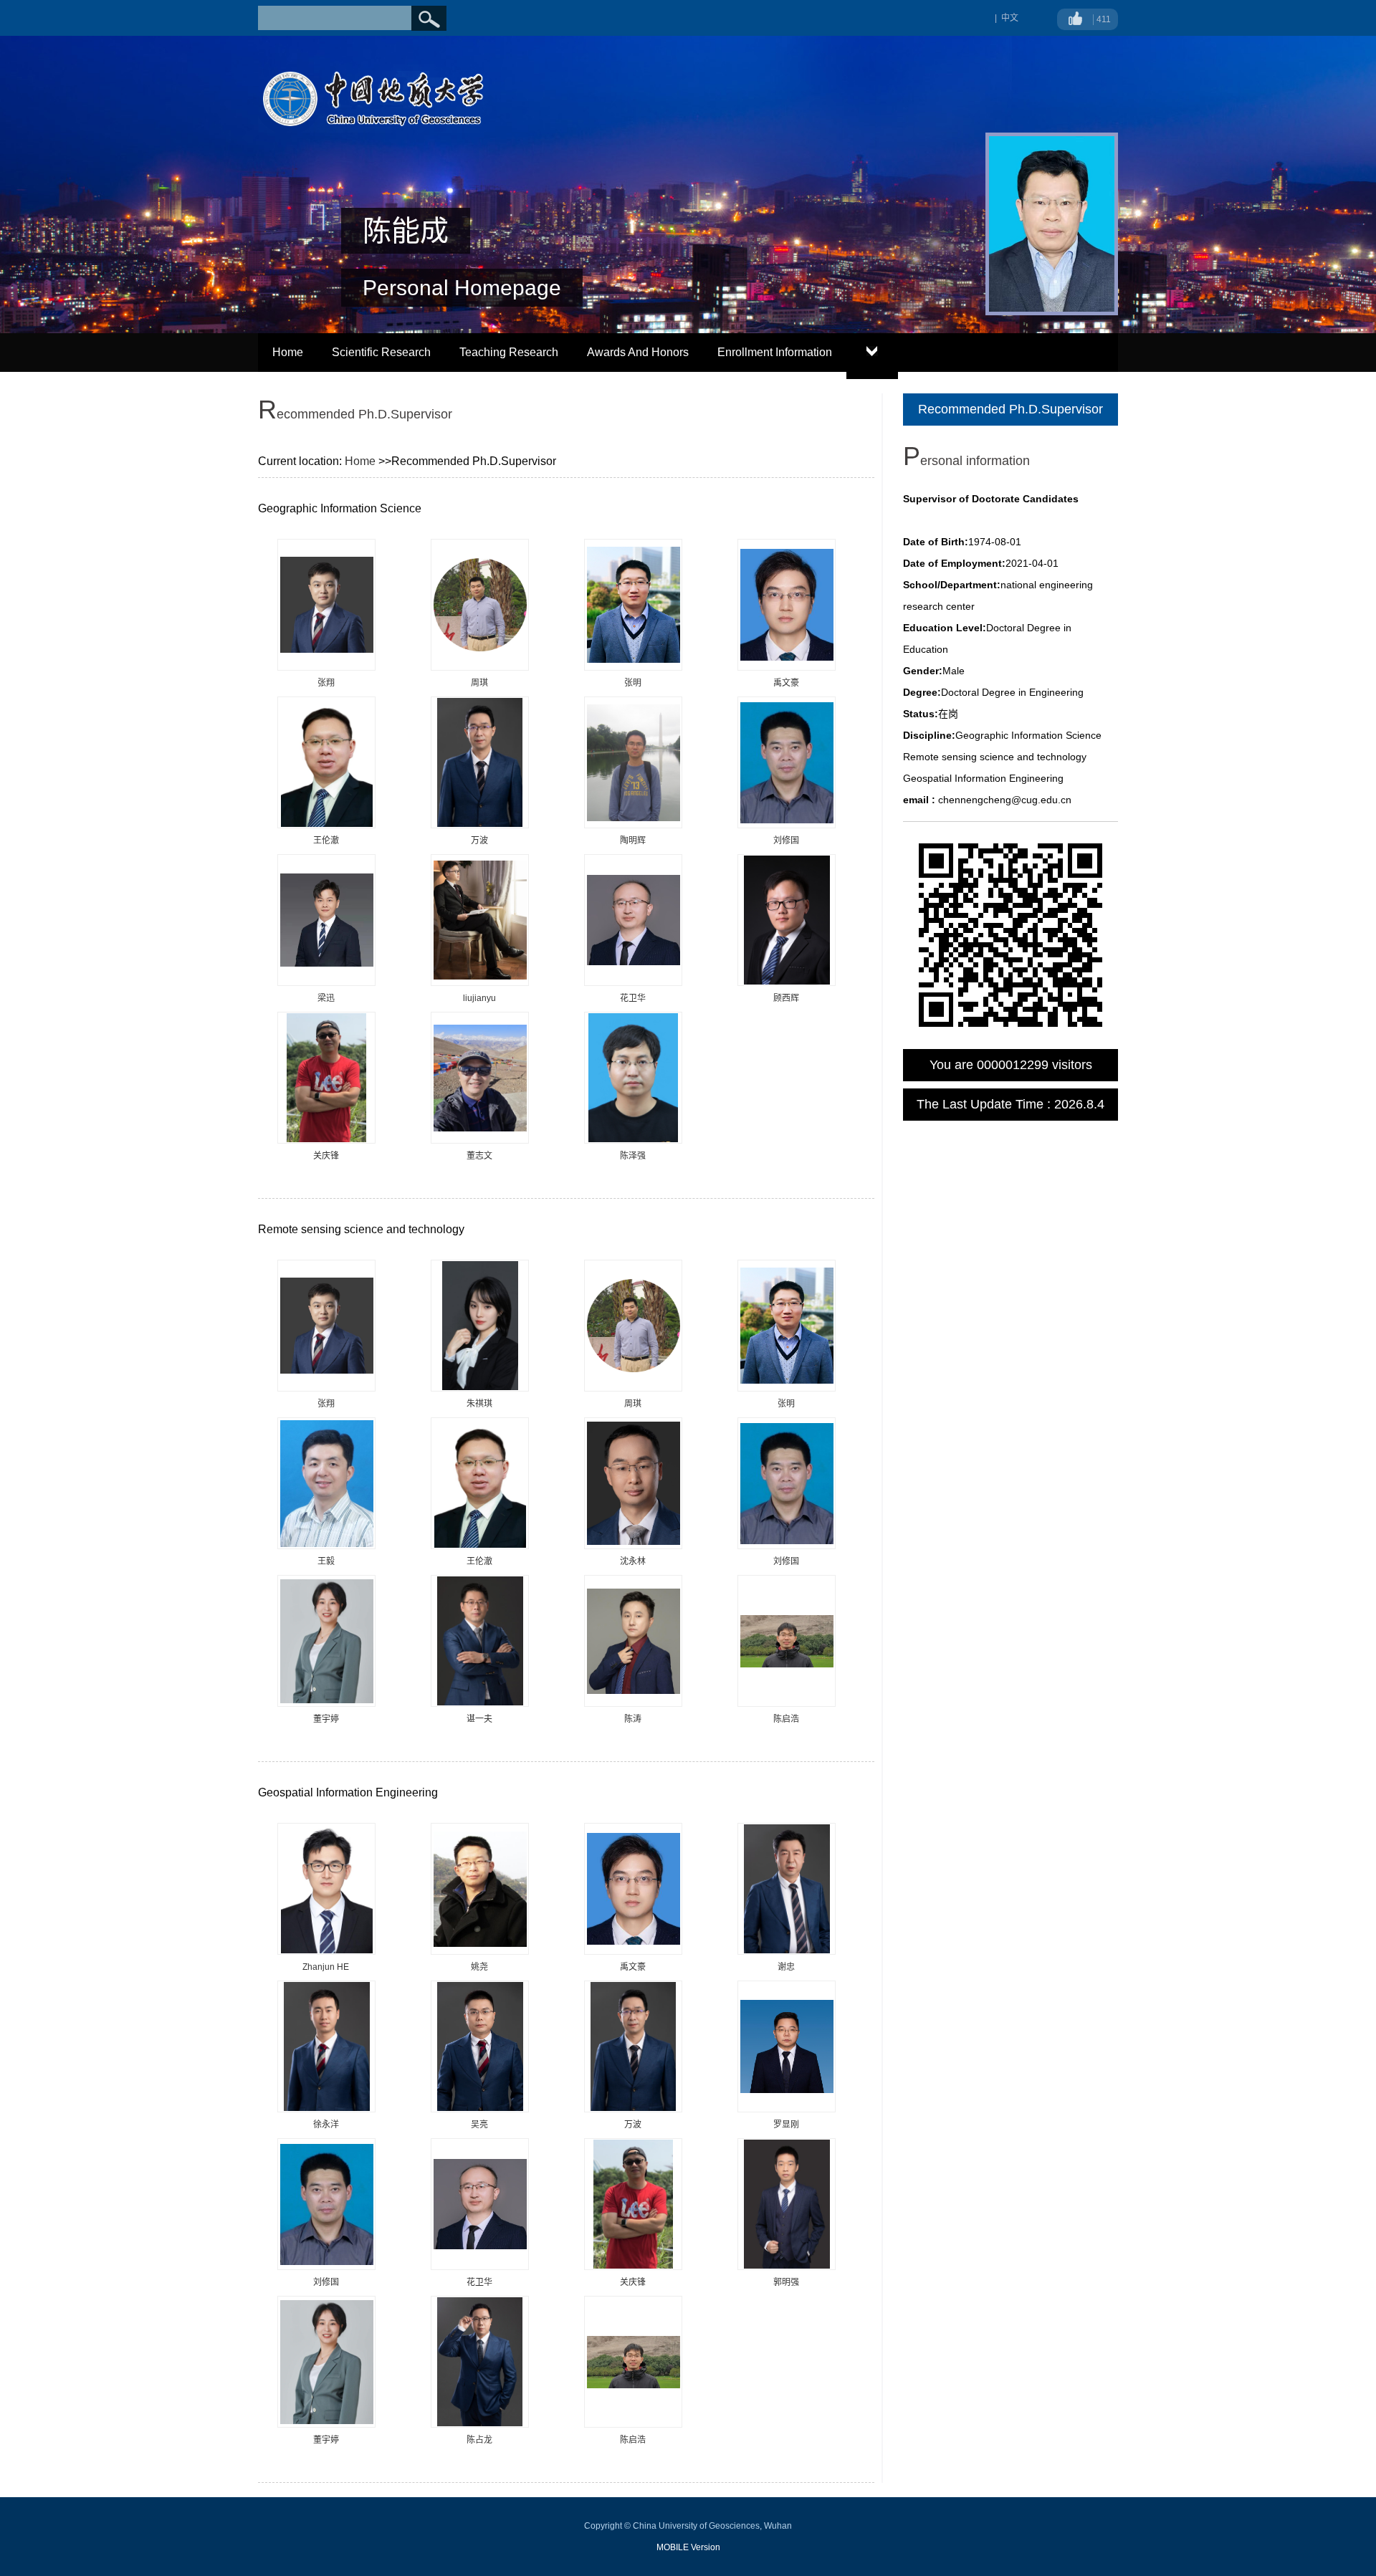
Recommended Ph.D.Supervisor (1010, 409)
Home (288, 352)
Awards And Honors (638, 352)
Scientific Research (381, 352)
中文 (1010, 18)
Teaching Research (509, 352)
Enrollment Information (775, 352)
